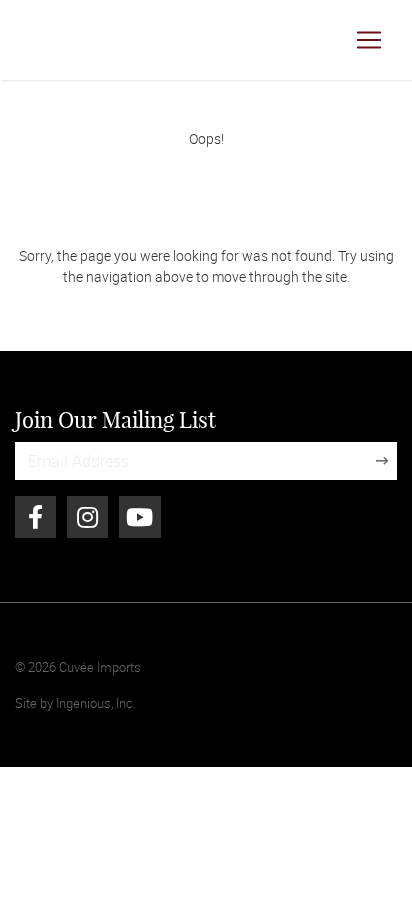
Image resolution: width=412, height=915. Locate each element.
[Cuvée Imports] (51, 40)
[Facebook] (35, 517)
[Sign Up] (382, 461)
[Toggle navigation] (369, 40)
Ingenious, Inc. (96, 703)
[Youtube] (139, 517)
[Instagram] (87, 517)
